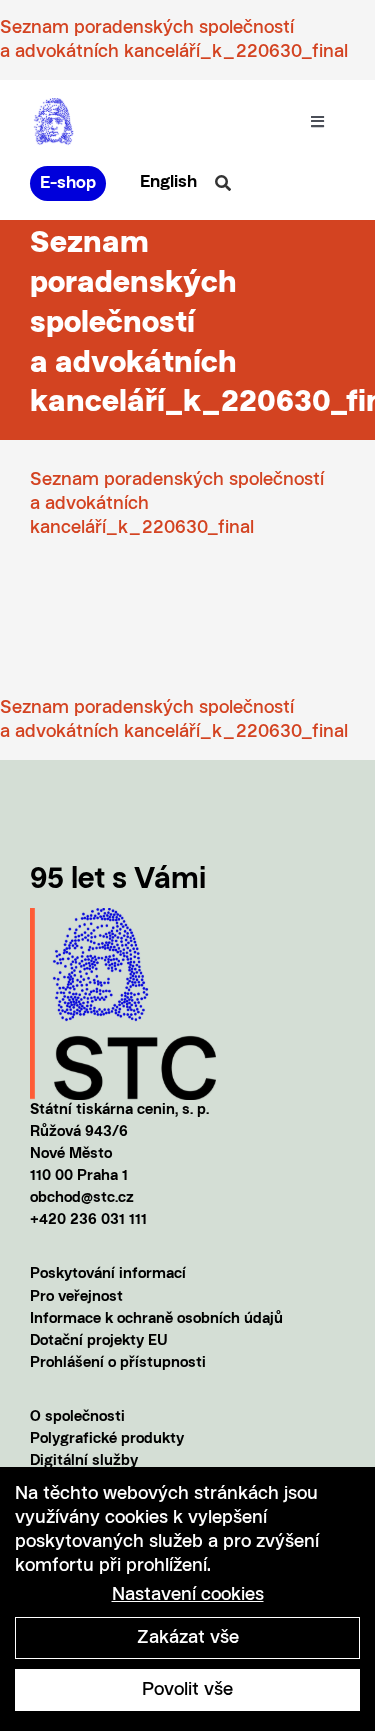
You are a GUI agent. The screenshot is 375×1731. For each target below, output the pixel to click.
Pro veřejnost (76, 1297)
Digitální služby (84, 1461)
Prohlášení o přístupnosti (118, 1363)
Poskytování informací (108, 1274)
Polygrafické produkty (107, 1439)
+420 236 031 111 (88, 1220)
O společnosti (77, 1417)
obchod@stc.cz (82, 1198)
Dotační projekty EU (99, 1341)
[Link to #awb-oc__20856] (223, 183)
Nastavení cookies (188, 1595)
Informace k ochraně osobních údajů (156, 1319)
